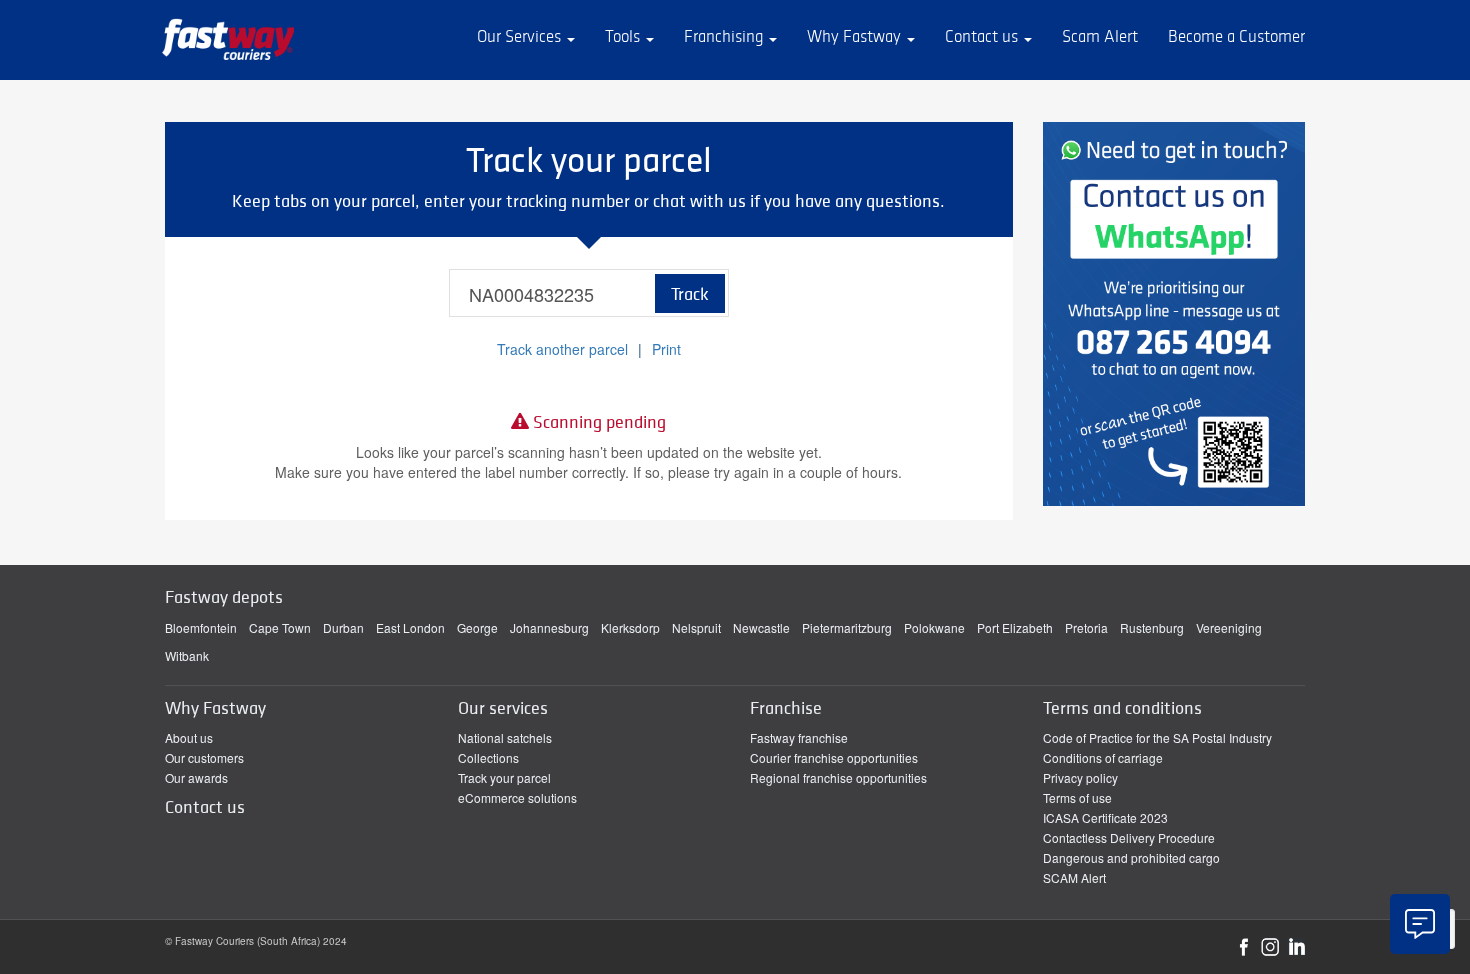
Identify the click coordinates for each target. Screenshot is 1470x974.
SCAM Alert (1074, 877)
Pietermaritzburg (847, 627)
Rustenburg (1152, 627)
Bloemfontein (201, 627)
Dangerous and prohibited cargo (1131, 857)
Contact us (983, 36)
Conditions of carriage (1103, 757)
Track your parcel (504, 777)
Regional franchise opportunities (838, 777)
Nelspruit (696, 627)
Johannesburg (549, 627)
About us (189, 737)
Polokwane (934, 627)
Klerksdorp (630, 627)
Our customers (204, 757)
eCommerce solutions (517, 797)
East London (410, 627)
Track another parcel (562, 349)
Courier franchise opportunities (834, 757)
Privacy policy (1080, 777)
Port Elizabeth (1015, 627)
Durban (343, 627)
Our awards (196, 777)
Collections (488, 757)
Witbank (187, 655)
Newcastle (761, 627)
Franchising (725, 36)
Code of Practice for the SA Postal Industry (1157, 737)
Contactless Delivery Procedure (1129, 837)
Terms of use (1077, 797)
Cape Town (280, 627)
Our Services (521, 36)
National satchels (505, 737)
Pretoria (1086, 627)
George (477, 627)
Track (690, 293)
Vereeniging (1229, 627)
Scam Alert (1100, 36)
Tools (624, 36)
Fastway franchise (799, 737)
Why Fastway (856, 36)
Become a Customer (1236, 36)
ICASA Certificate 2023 (1105, 817)
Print (666, 349)
